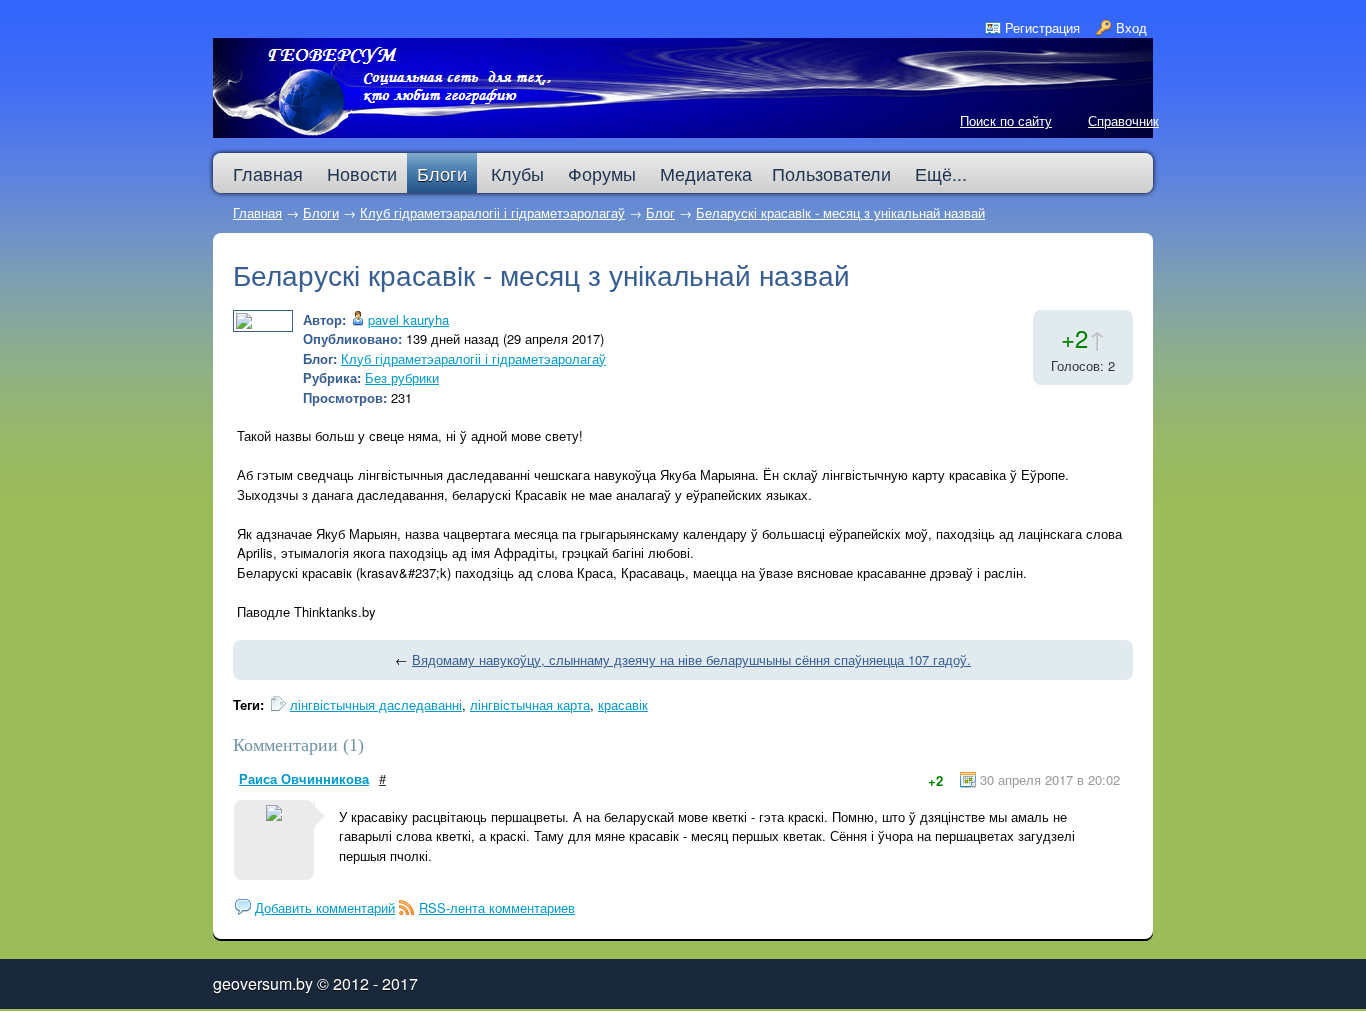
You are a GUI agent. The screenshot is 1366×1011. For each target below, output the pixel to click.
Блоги (442, 173)
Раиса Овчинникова (304, 778)
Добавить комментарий (325, 907)
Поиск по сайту (1006, 120)
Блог (660, 212)
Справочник (1123, 120)
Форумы (602, 173)
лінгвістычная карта (530, 704)
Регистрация (1042, 27)
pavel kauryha (408, 319)
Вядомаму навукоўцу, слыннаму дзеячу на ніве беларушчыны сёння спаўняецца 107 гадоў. (691, 659)
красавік (623, 704)
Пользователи (831, 173)
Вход (1131, 27)
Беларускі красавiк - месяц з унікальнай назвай (840, 212)
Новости (362, 173)
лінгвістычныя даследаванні (376, 704)
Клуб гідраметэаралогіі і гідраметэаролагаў (492, 212)
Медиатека (706, 173)
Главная (257, 212)
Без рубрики (402, 377)
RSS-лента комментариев (497, 907)
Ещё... (941, 173)
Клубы (517, 173)
